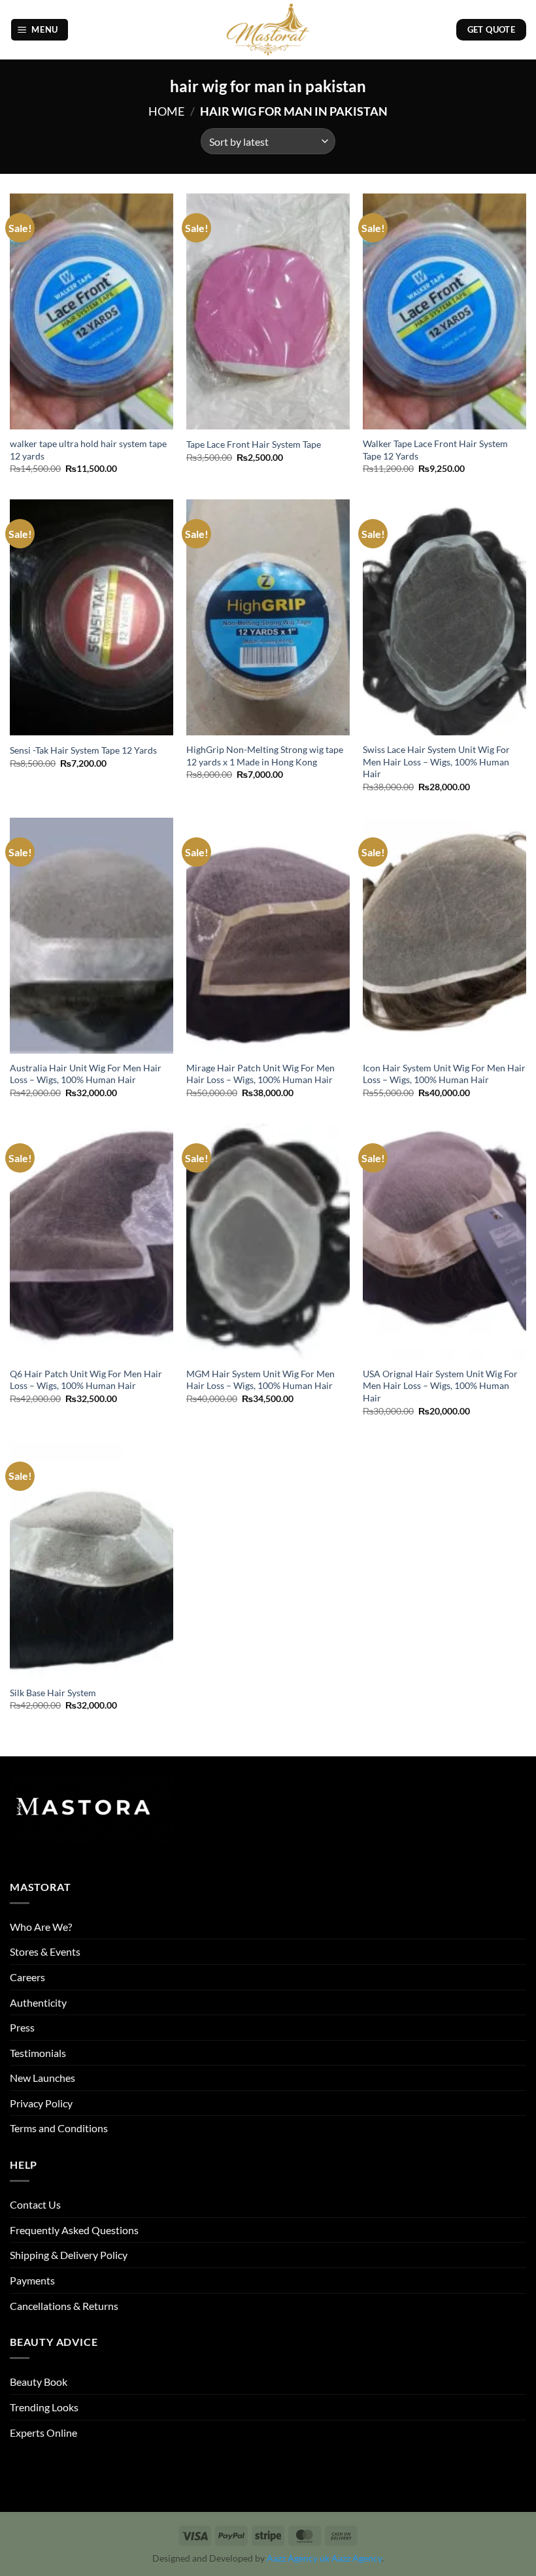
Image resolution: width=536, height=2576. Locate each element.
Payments (32, 2280)
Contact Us (35, 2204)
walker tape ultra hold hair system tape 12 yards (88, 450)
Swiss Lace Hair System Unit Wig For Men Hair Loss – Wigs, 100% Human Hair (436, 761)
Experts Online (43, 2433)
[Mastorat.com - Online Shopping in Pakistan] (268, 30)
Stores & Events (45, 1951)
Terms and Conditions (59, 2128)
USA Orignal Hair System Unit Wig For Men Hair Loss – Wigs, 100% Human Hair (440, 1386)
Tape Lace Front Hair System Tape (254, 444)
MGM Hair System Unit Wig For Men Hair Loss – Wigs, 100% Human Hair (260, 1380)
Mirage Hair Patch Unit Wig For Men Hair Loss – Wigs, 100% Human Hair (260, 1074)
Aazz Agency (357, 2558)
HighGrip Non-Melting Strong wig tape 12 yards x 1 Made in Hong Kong (265, 756)
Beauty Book (39, 2382)
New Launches (42, 2078)
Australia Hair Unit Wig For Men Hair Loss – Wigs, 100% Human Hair (86, 1074)
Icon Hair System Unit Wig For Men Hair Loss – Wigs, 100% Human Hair (444, 1074)
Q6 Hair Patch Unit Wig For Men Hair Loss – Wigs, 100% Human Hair (86, 1380)
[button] (40, 30)
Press (22, 2027)
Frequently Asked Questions (74, 2230)
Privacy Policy (41, 2103)
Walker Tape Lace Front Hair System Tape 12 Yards (435, 450)
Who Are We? (41, 1927)
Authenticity (38, 2002)
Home (166, 111)
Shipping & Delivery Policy (69, 2255)
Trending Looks (44, 2407)
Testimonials (38, 2053)
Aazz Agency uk (298, 2558)
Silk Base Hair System (53, 1693)
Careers (27, 1977)
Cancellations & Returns (64, 2306)
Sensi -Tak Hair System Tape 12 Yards (83, 750)
